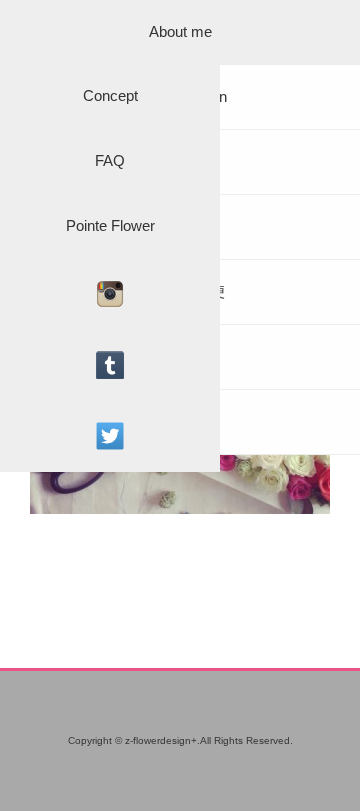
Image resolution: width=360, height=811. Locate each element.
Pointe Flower (110, 225)
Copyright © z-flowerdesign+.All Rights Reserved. (180, 740)
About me (180, 31)
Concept (110, 95)
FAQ (110, 160)
